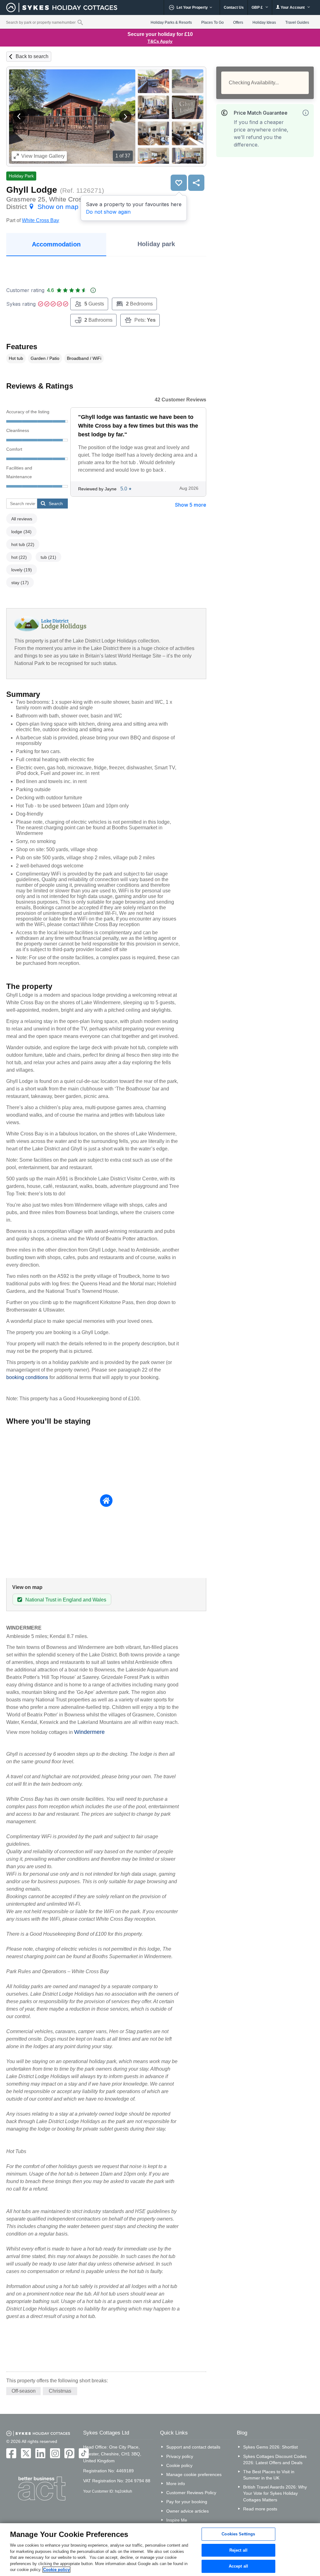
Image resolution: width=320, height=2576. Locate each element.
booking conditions (27, 1377)
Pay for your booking (187, 2502)
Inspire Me (177, 2520)
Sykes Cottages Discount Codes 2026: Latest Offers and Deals (275, 2459)
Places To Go (212, 22)
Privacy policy (180, 2456)
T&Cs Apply (160, 41)
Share (196, 183)
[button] (19, 117)
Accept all (238, 2566)
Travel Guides (297, 22)
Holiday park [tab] (156, 244)
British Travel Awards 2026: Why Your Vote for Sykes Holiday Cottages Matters (275, 2493)
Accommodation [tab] (56, 244)
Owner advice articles (187, 2511)
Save (179, 183)
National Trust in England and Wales (66, 1600)
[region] (160, 2550)
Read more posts (260, 2509)
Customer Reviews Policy (191, 2493)
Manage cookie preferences (194, 2474)
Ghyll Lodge (32, 190)
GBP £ (258, 7)
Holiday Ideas (264, 22)
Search (56, 504)
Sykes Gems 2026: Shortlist (270, 2447)
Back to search (32, 56)
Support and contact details (193, 2447)
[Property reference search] (80, 22)
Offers (238, 22)
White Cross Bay (40, 220)
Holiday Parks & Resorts (171, 22)
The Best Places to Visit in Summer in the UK (269, 2475)
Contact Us (234, 7)
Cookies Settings (238, 2534)
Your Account (293, 7)
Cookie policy (179, 2465)
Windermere (89, 1732)
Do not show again (108, 212)
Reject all (238, 2550)
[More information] (306, 113)
